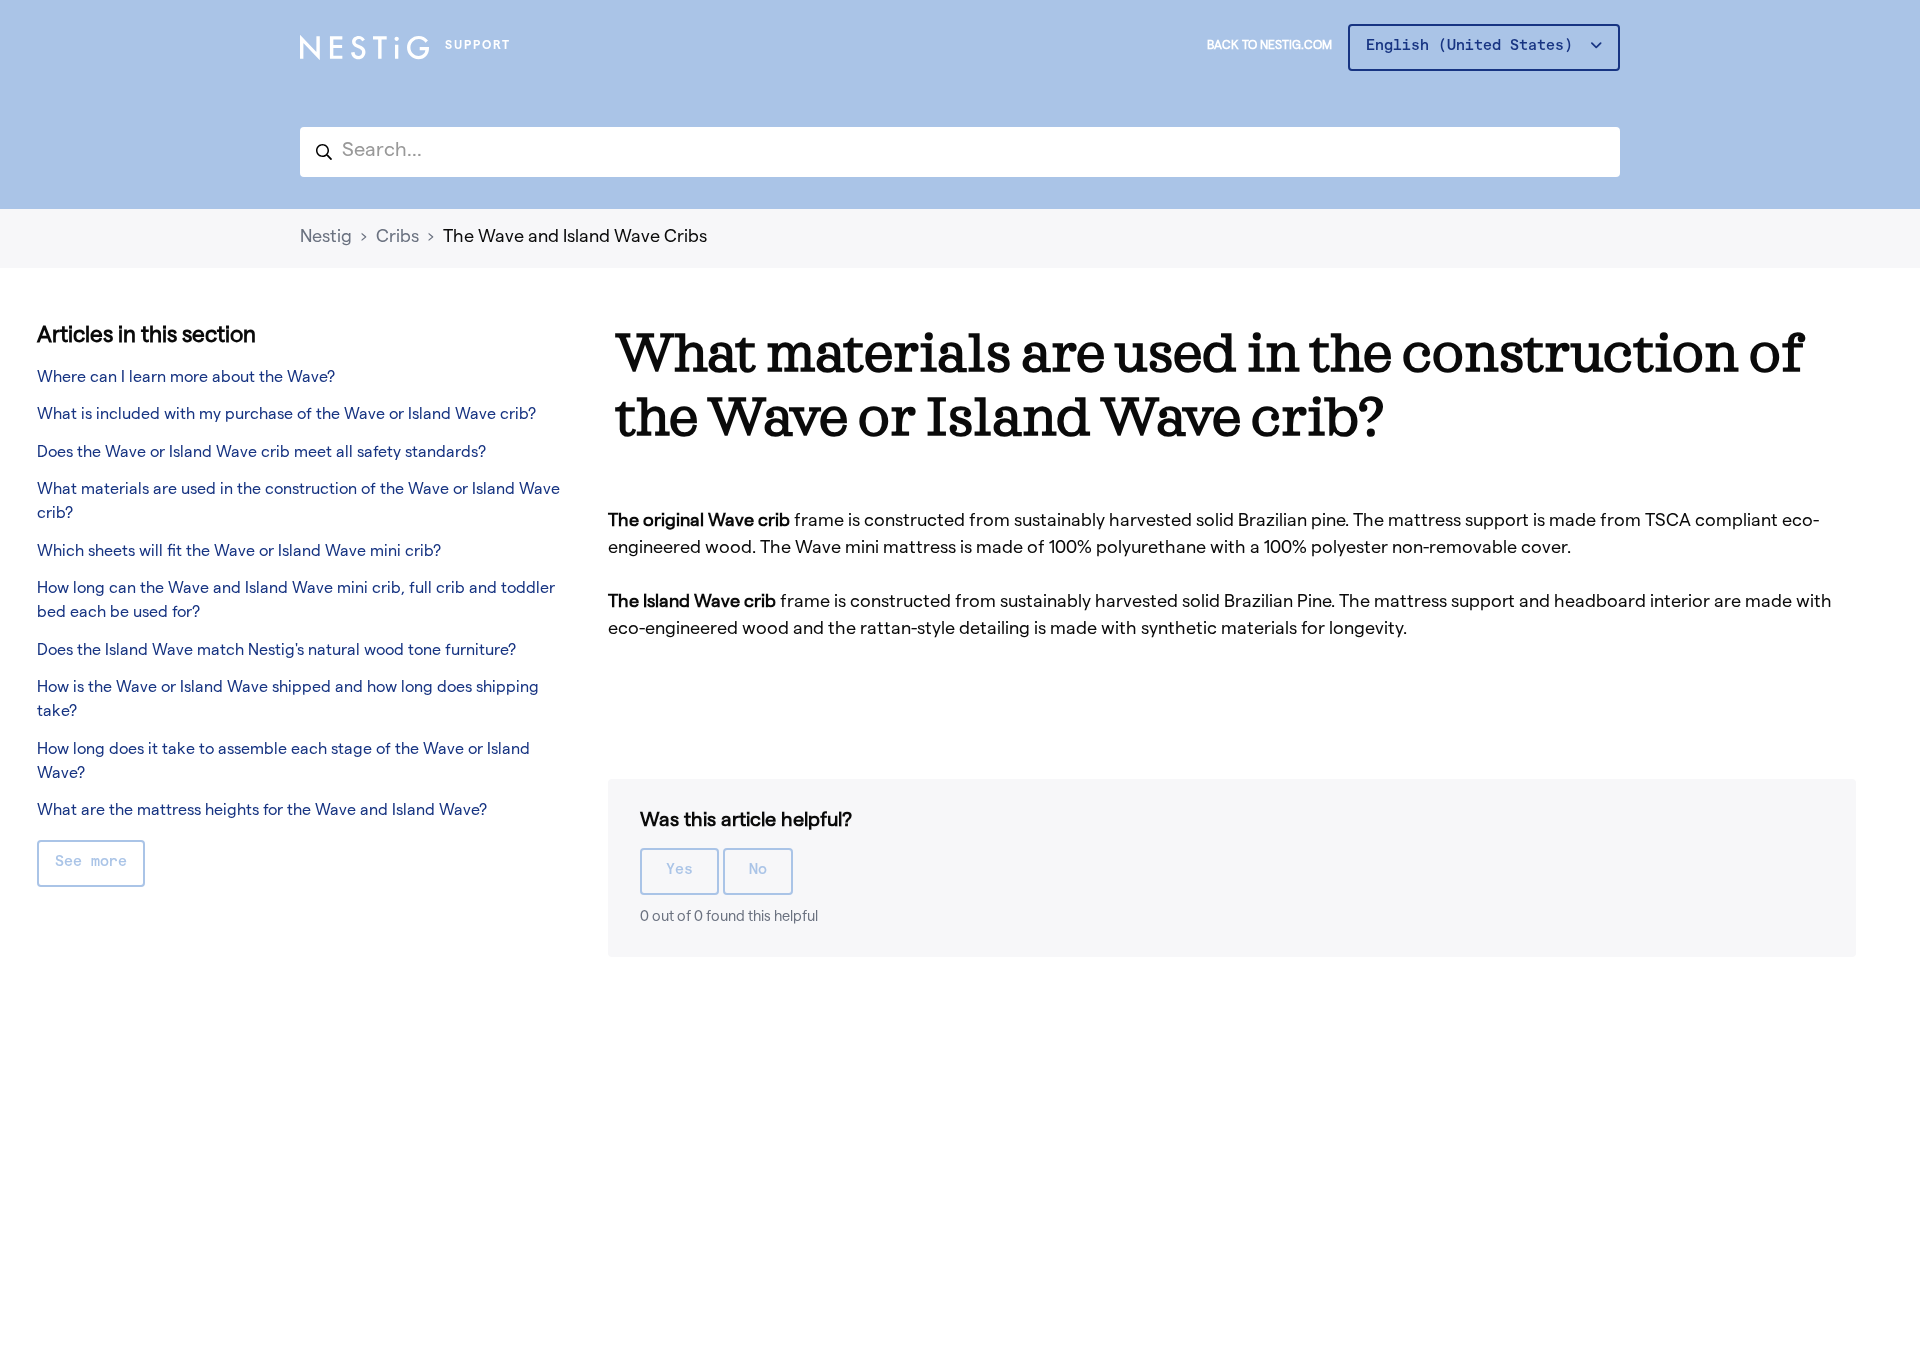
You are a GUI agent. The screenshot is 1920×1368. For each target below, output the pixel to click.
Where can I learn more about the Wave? (186, 379)
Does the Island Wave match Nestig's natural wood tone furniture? (276, 652)
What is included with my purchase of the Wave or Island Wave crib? (286, 416)
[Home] (364, 47)
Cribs (397, 238)
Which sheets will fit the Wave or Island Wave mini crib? (239, 553)
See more (91, 863)
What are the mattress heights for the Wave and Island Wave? (262, 812)
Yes (679, 871)
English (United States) (1474, 47)
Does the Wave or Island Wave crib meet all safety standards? (261, 454)
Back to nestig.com (1269, 47)
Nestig (326, 238)
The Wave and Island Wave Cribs (575, 238)
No (758, 871)
